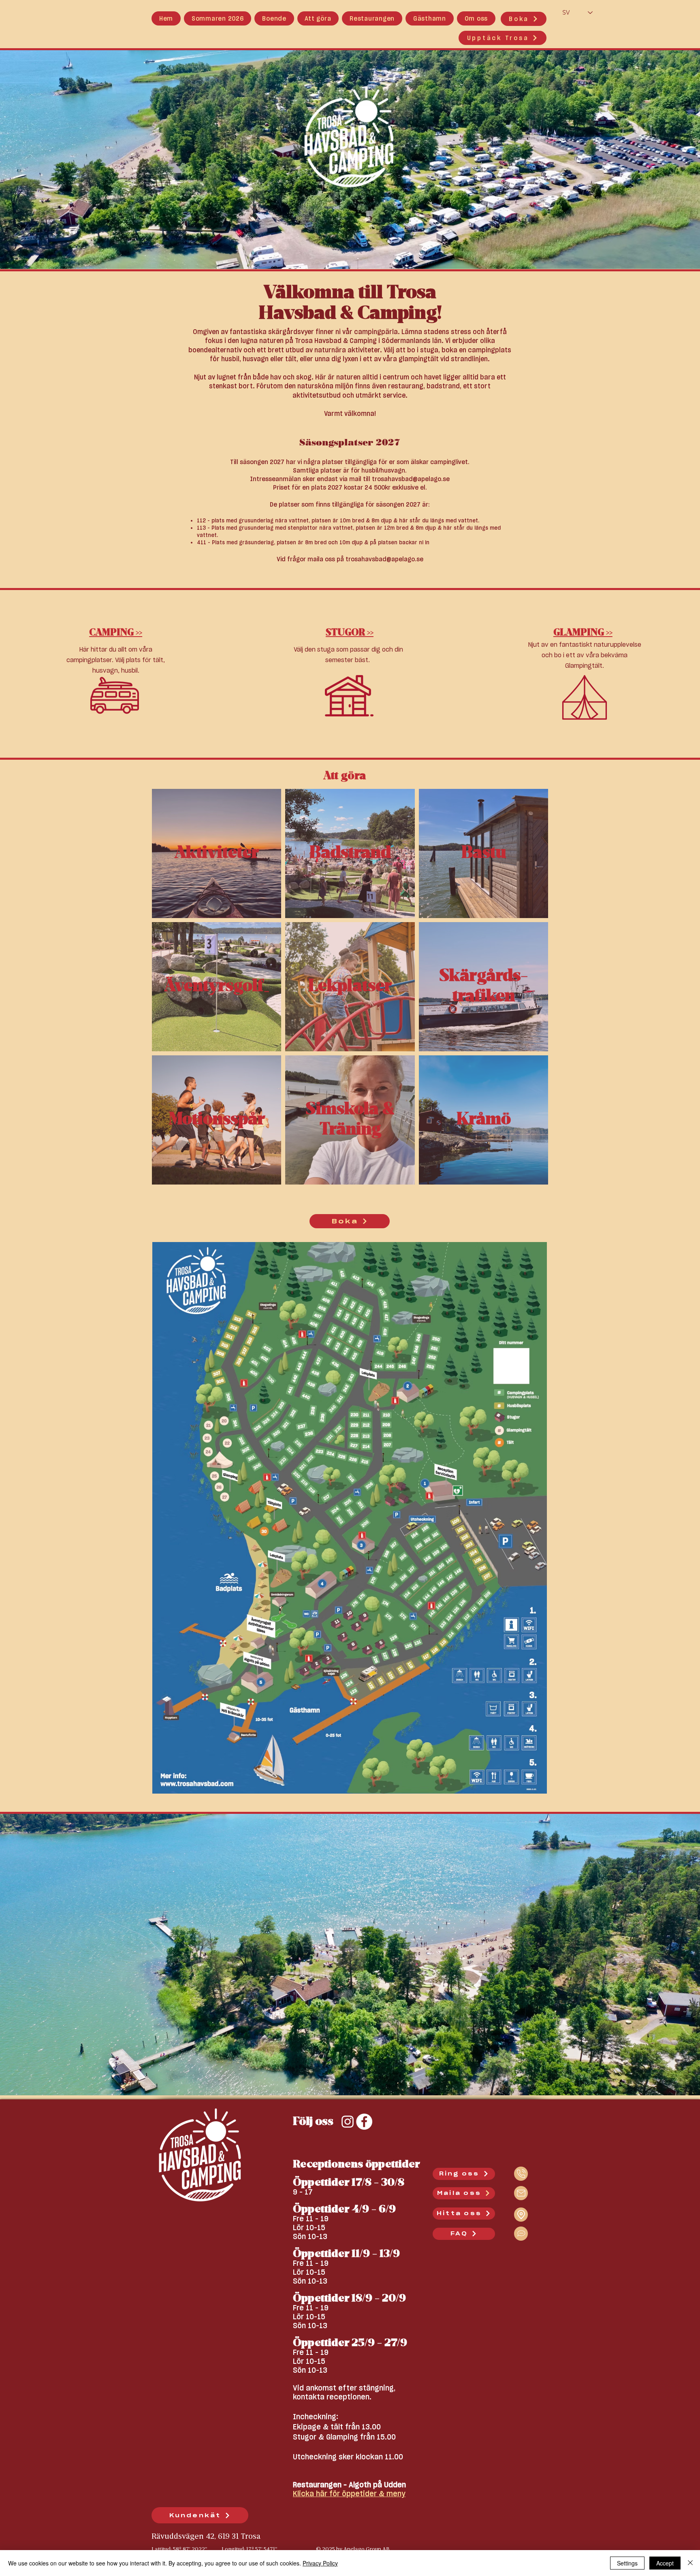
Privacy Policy (320, 2563)
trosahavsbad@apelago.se (411, 479)
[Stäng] (690, 2563)
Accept (665, 2563)
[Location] (521, 2174)
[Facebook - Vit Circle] (364, 2122)
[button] (274, 18)
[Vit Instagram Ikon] (348, 2122)
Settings (627, 2563)
